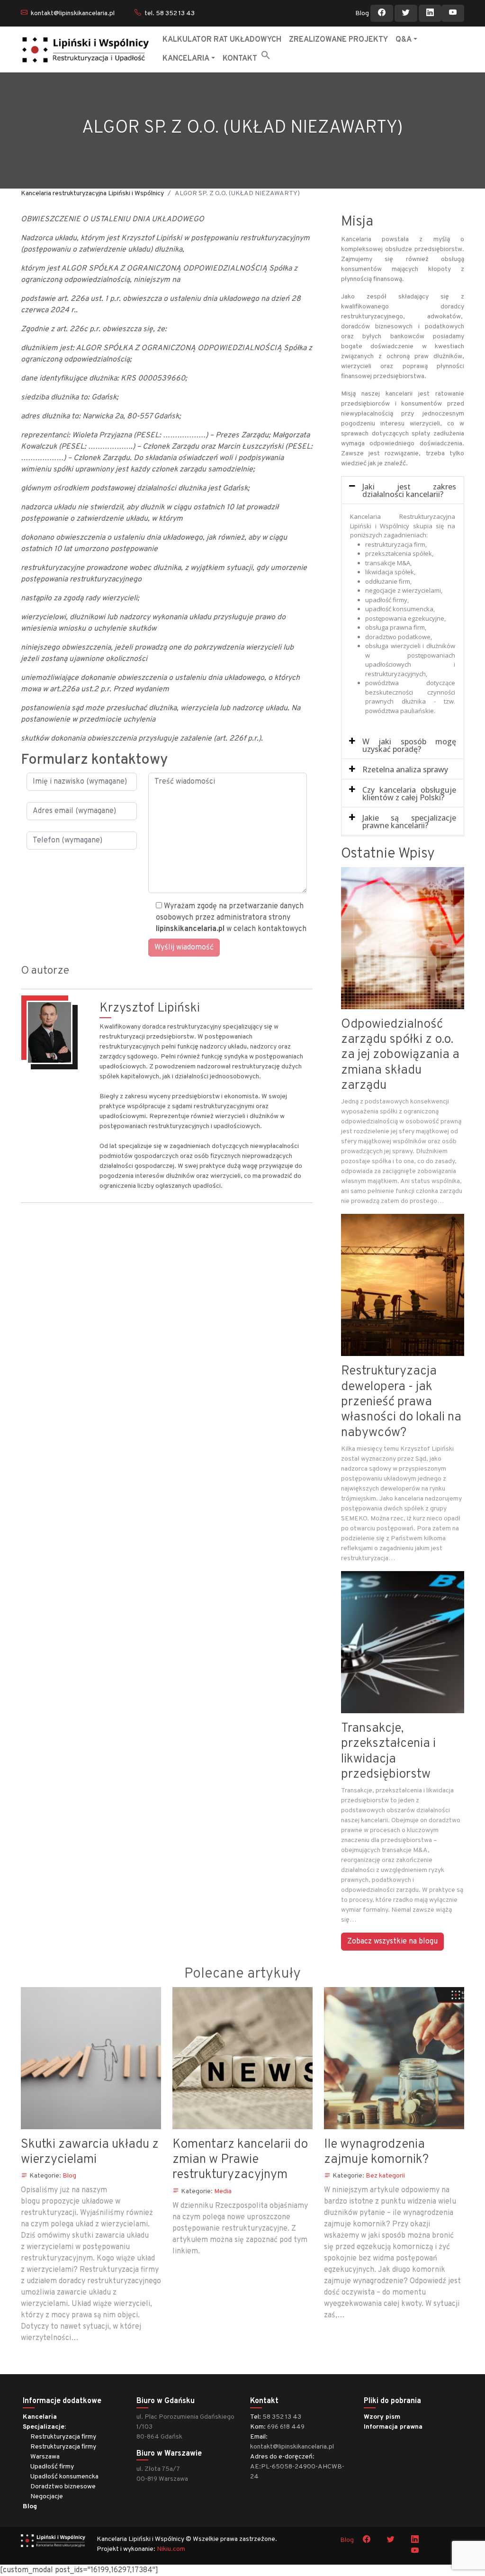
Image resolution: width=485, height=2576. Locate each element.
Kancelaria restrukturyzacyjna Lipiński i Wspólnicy (92, 194)
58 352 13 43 (282, 2417)
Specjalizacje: (44, 2427)
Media (223, 2192)
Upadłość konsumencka (64, 2477)
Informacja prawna (393, 2427)
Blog (362, 14)
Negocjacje (47, 2497)
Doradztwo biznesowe (63, 2487)
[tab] (403, 491)
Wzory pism (382, 2417)
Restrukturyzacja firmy (63, 2437)
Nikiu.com (171, 2549)
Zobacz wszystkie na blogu (392, 1942)
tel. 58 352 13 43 (170, 14)
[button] (266, 55)
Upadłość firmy (52, 2467)
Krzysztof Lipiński (150, 1008)
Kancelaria (40, 2417)
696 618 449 (286, 2427)
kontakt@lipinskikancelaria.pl (73, 14)
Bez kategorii (385, 2176)
